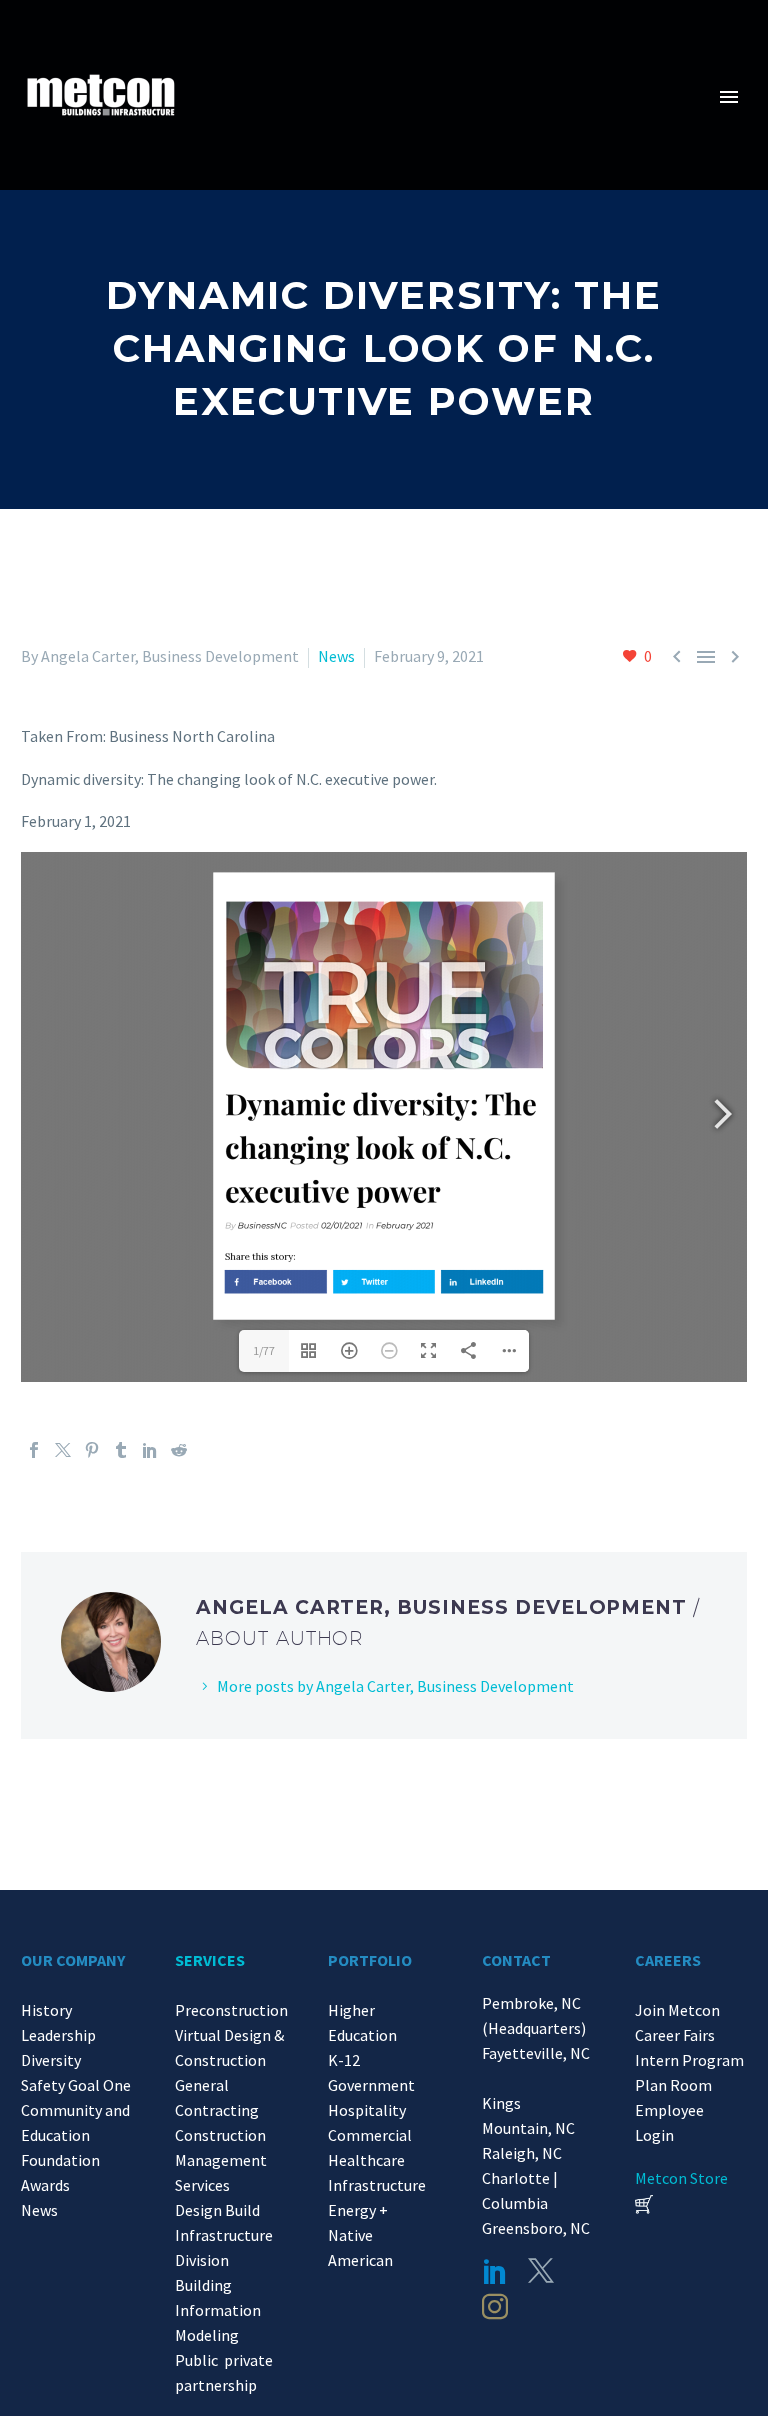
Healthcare (366, 2160)
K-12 (344, 2060)
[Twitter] (63, 1450)
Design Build (217, 2210)
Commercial (370, 2135)
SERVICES (210, 1960)
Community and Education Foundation (75, 2135)
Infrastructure (377, 2185)
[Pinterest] (92, 1450)
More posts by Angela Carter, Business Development (395, 1686)
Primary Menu (729, 97)
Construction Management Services (221, 2160)
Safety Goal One (76, 2085)
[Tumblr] (121, 1450)
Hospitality (367, 2110)
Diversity (51, 2060)
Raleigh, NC (522, 2153)
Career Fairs (675, 2035)
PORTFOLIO (370, 1960)
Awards (45, 2185)
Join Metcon (677, 2010)
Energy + (358, 2210)
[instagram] (495, 2307)
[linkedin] (495, 2271)
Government (371, 2085)
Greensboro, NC (536, 2228)
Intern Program (689, 2060)
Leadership (58, 2035)
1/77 (264, 1350)
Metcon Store (681, 2178)
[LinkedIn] (150, 1450)
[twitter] (541, 2271)
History (46, 2010)
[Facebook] (34, 1450)
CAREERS (668, 1960)
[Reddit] (179, 1450)
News (336, 656)
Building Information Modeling (218, 2310)
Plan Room (673, 2085)
